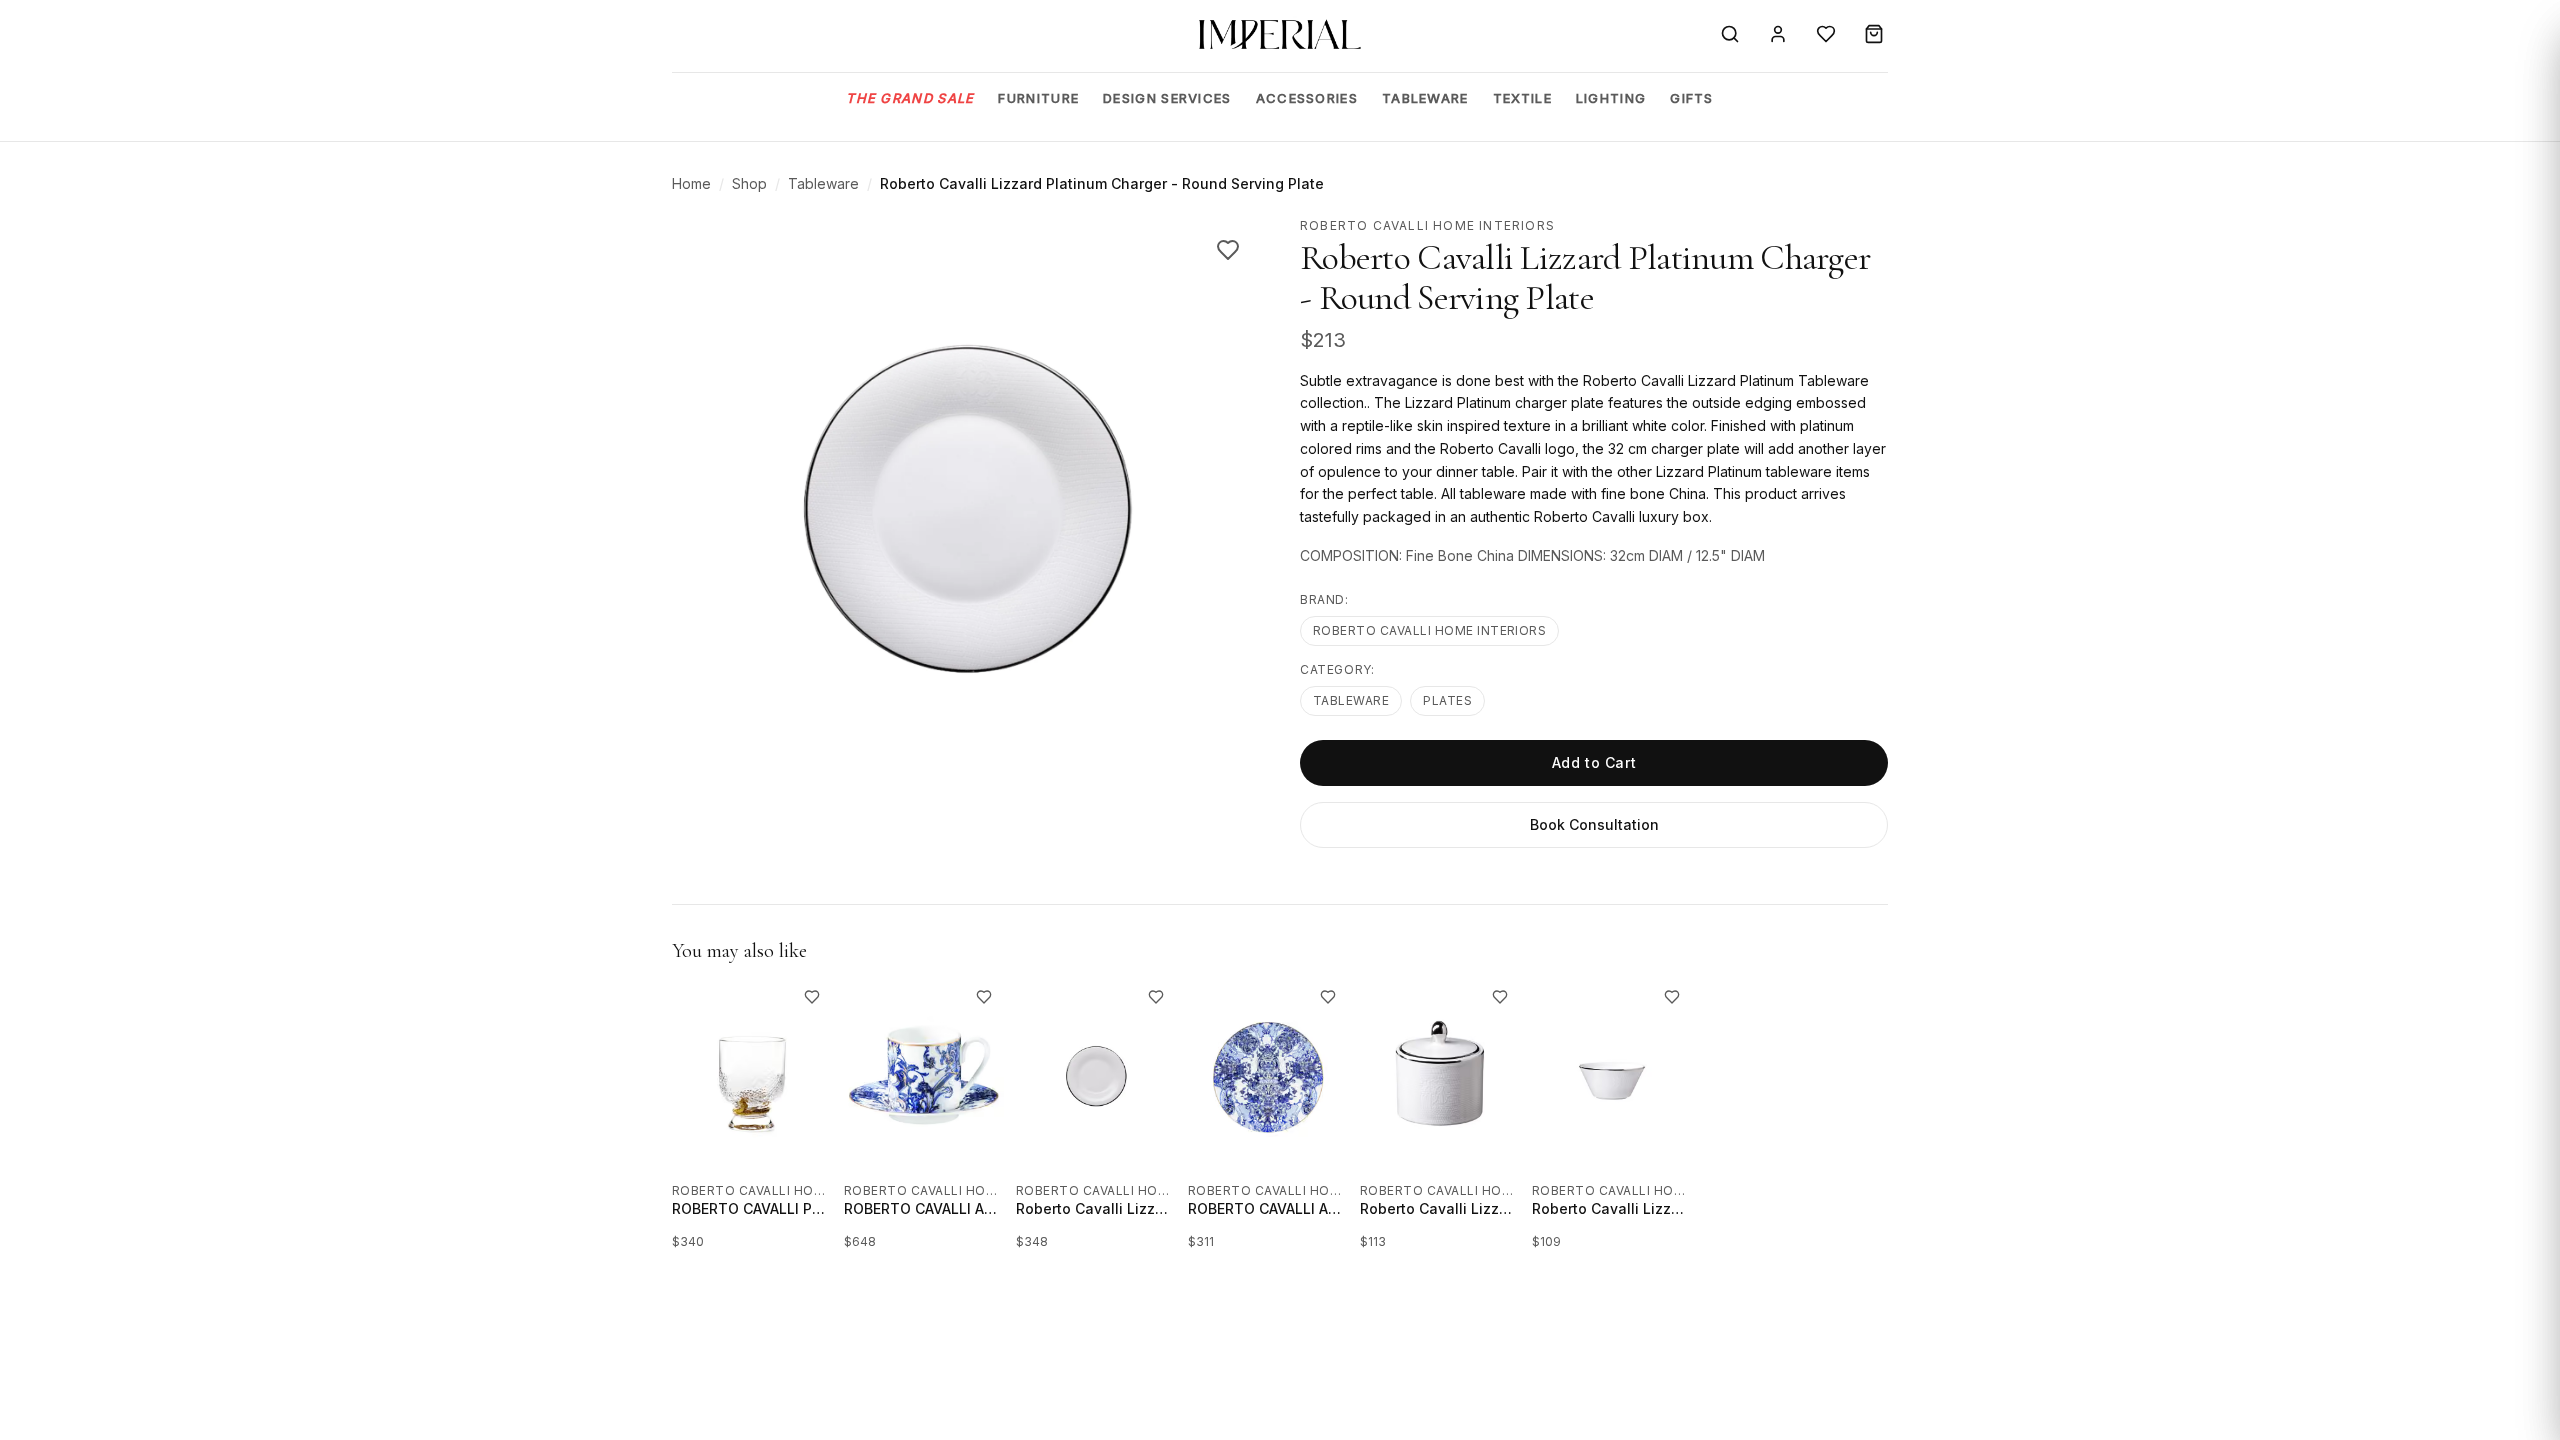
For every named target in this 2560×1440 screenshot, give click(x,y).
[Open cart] (1874, 34)
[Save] (1228, 250)
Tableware (1425, 98)
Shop (749, 183)
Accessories (1307, 98)
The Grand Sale (910, 98)
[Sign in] (1778, 34)
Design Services (1167, 98)
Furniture (1038, 98)
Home (691, 183)
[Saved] (1826, 34)
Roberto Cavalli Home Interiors (1429, 630)
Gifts (1692, 98)
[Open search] (1730, 34)
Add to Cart (1594, 762)
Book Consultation (1594, 824)
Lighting (1611, 98)
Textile (1522, 98)
